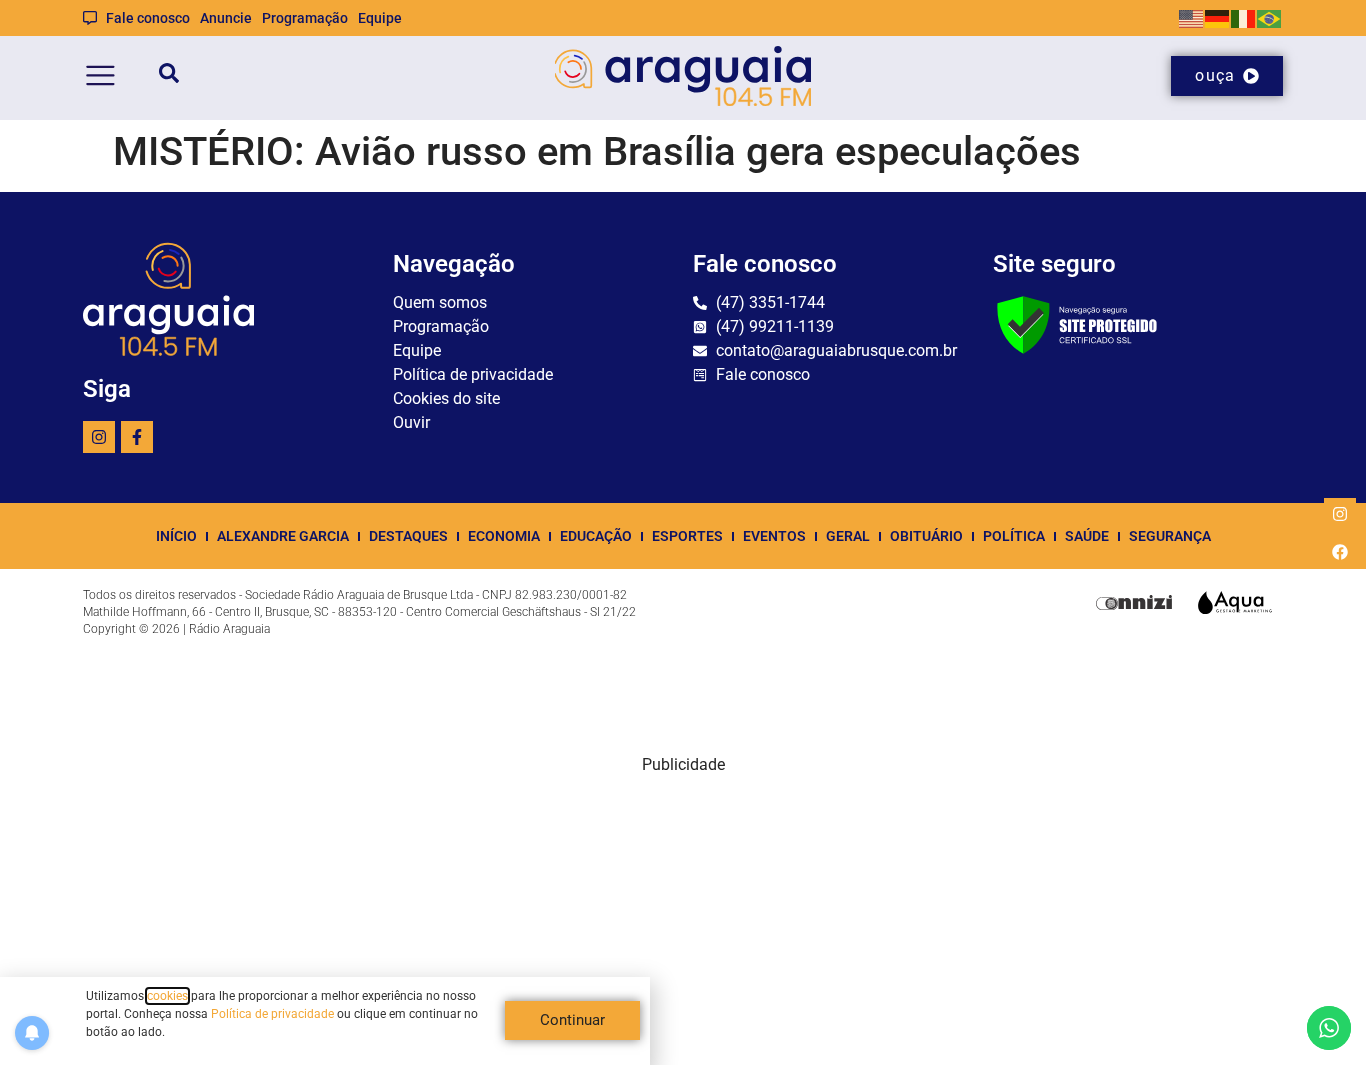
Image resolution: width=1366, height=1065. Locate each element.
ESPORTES (687, 536)
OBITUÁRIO (926, 536)
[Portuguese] (1270, 17)
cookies (167, 996)
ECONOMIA (504, 536)
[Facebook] (1340, 552)
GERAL (848, 536)
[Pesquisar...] (169, 76)
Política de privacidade (272, 1014)
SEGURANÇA (1170, 536)
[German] (1218, 17)
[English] (1192, 17)
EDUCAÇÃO (596, 536)
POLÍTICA (1014, 536)
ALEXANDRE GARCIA (283, 536)
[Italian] (1244, 17)
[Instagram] (99, 437)
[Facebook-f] (137, 437)
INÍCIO (176, 536)
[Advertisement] (683, 917)
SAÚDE (1087, 536)
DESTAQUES (408, 536)
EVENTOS (774, 536)
